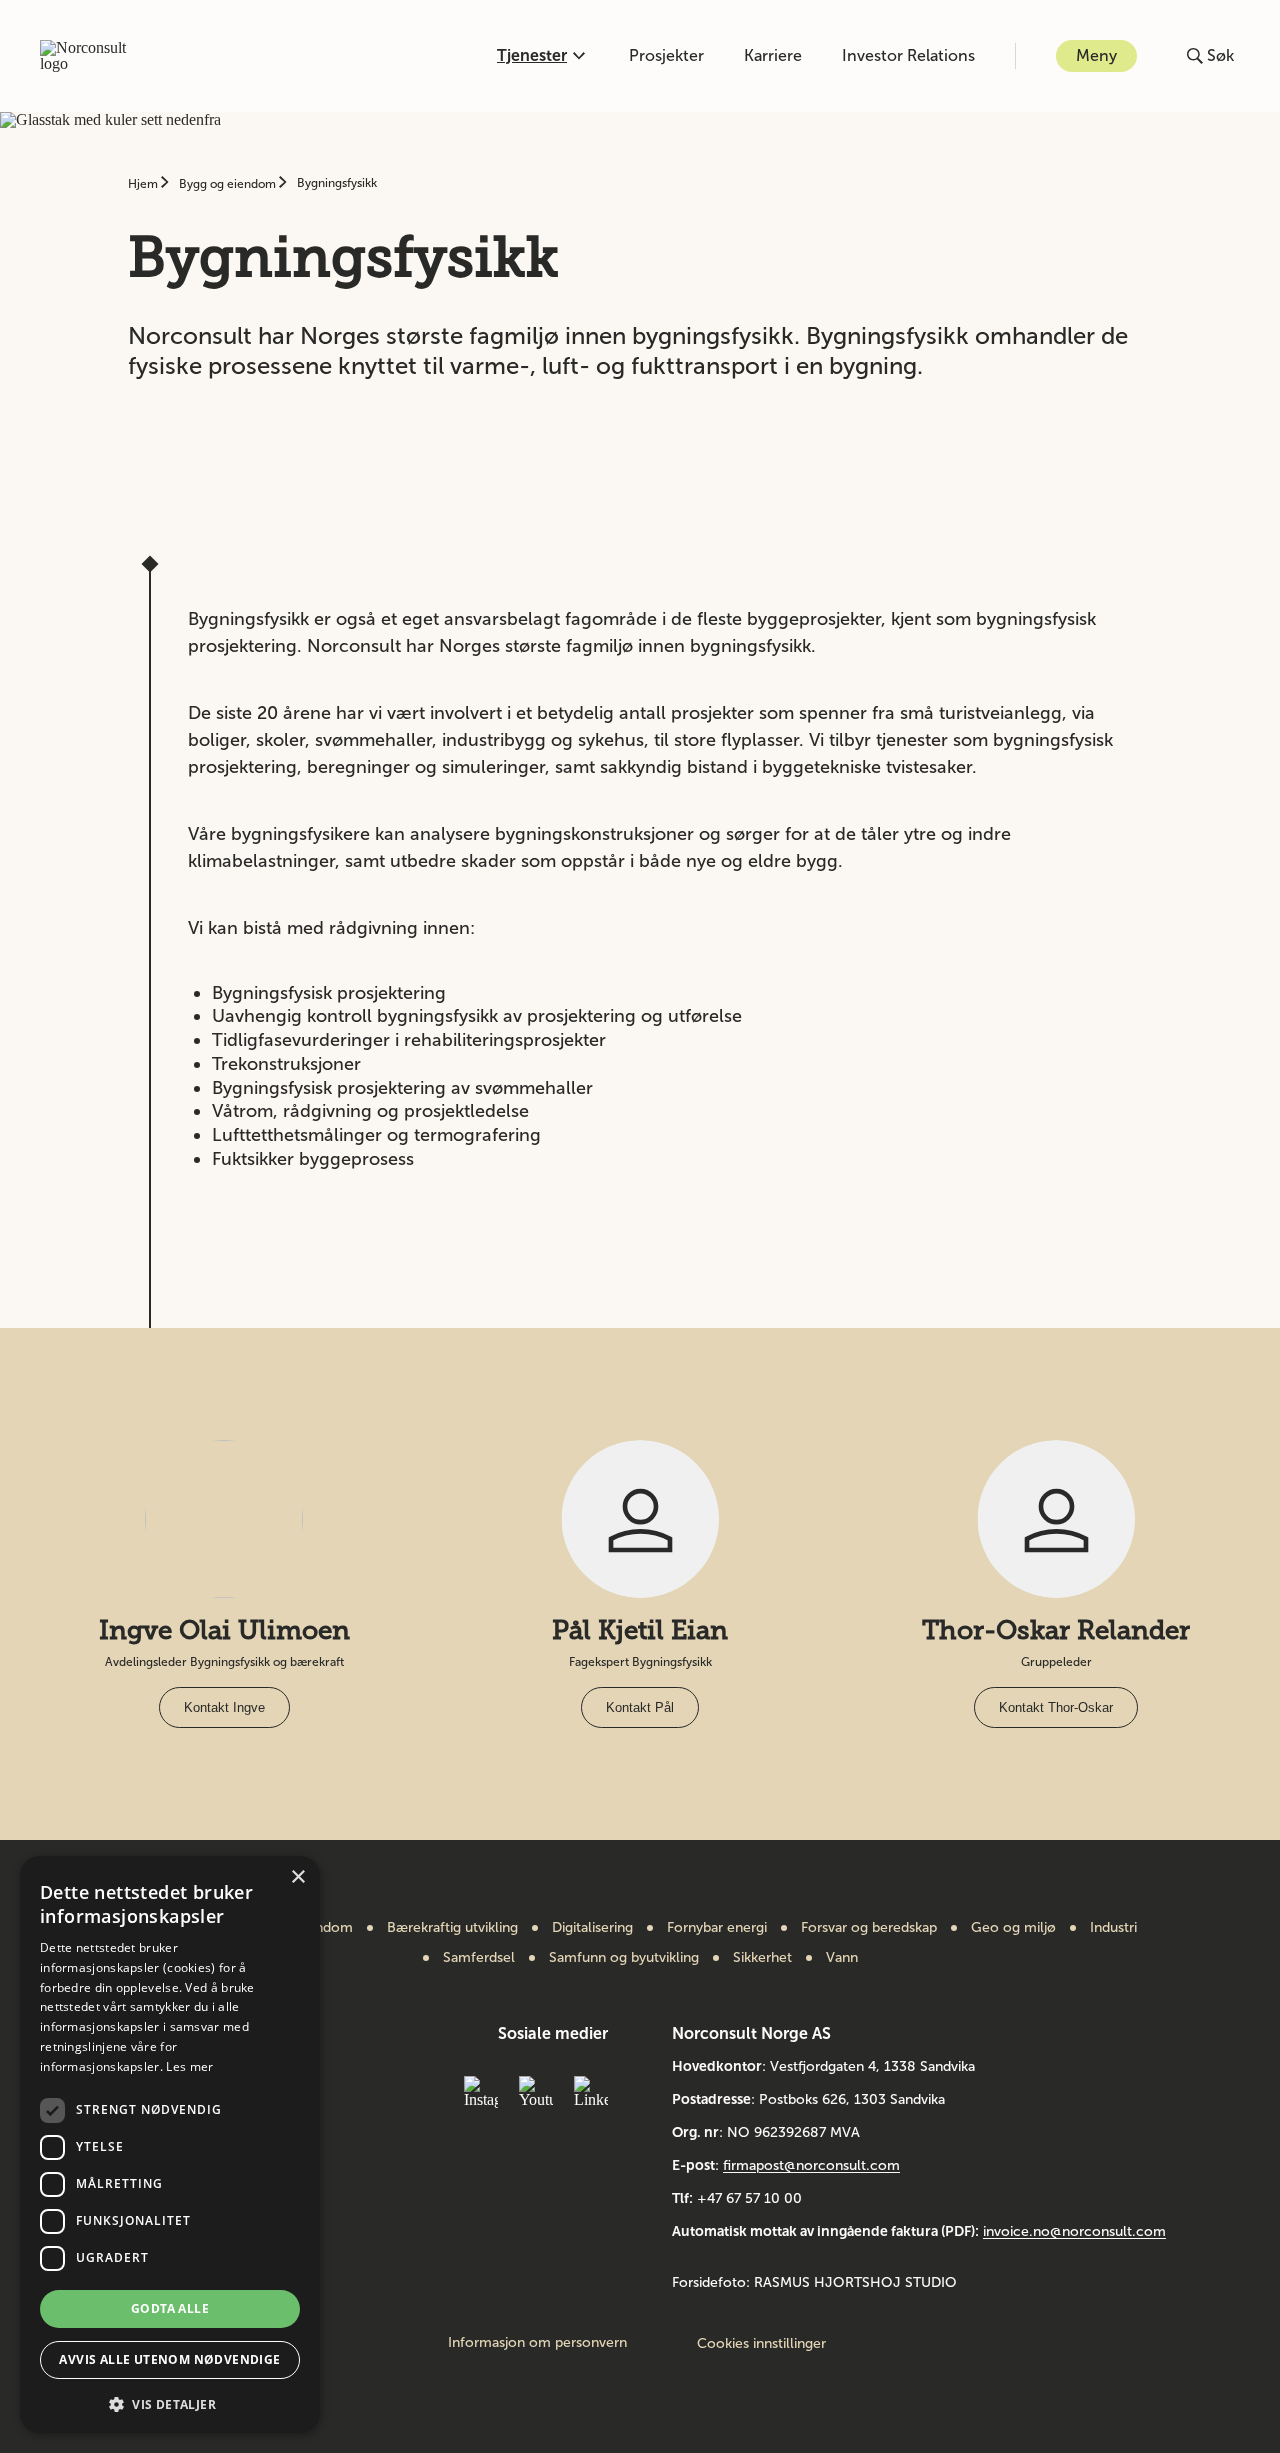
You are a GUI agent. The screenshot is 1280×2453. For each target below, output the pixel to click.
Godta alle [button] (170, 2308)
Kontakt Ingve (224, 1707)
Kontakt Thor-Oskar (1056, 1707)
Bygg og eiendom (229, 184)
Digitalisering (592, 1928)
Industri (1113, 1928)
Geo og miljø (1013, 1928)
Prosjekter (666, 55)
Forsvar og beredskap (869, 1928)
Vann (842, 1958)
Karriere (773, 55)
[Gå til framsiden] (93, 56)
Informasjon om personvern (537, 2343)
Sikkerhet (762, 1958)
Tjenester (532, 55)
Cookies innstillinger (761, 2343)
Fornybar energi (717, 1928)
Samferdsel (479, 1958)
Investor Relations (908, 55)
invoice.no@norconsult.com (1074, 2231)
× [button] (297, 1877)
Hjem (144, 184)
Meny (1096, 55)
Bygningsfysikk (337, 183)
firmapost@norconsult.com (811, 2165)
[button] (170, 2402)
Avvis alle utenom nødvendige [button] (169, 2359)
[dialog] (170, 2144)
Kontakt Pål (640, 1707)
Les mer (189, 2066)
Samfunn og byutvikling (624, 1958)
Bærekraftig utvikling (452, 1928)
